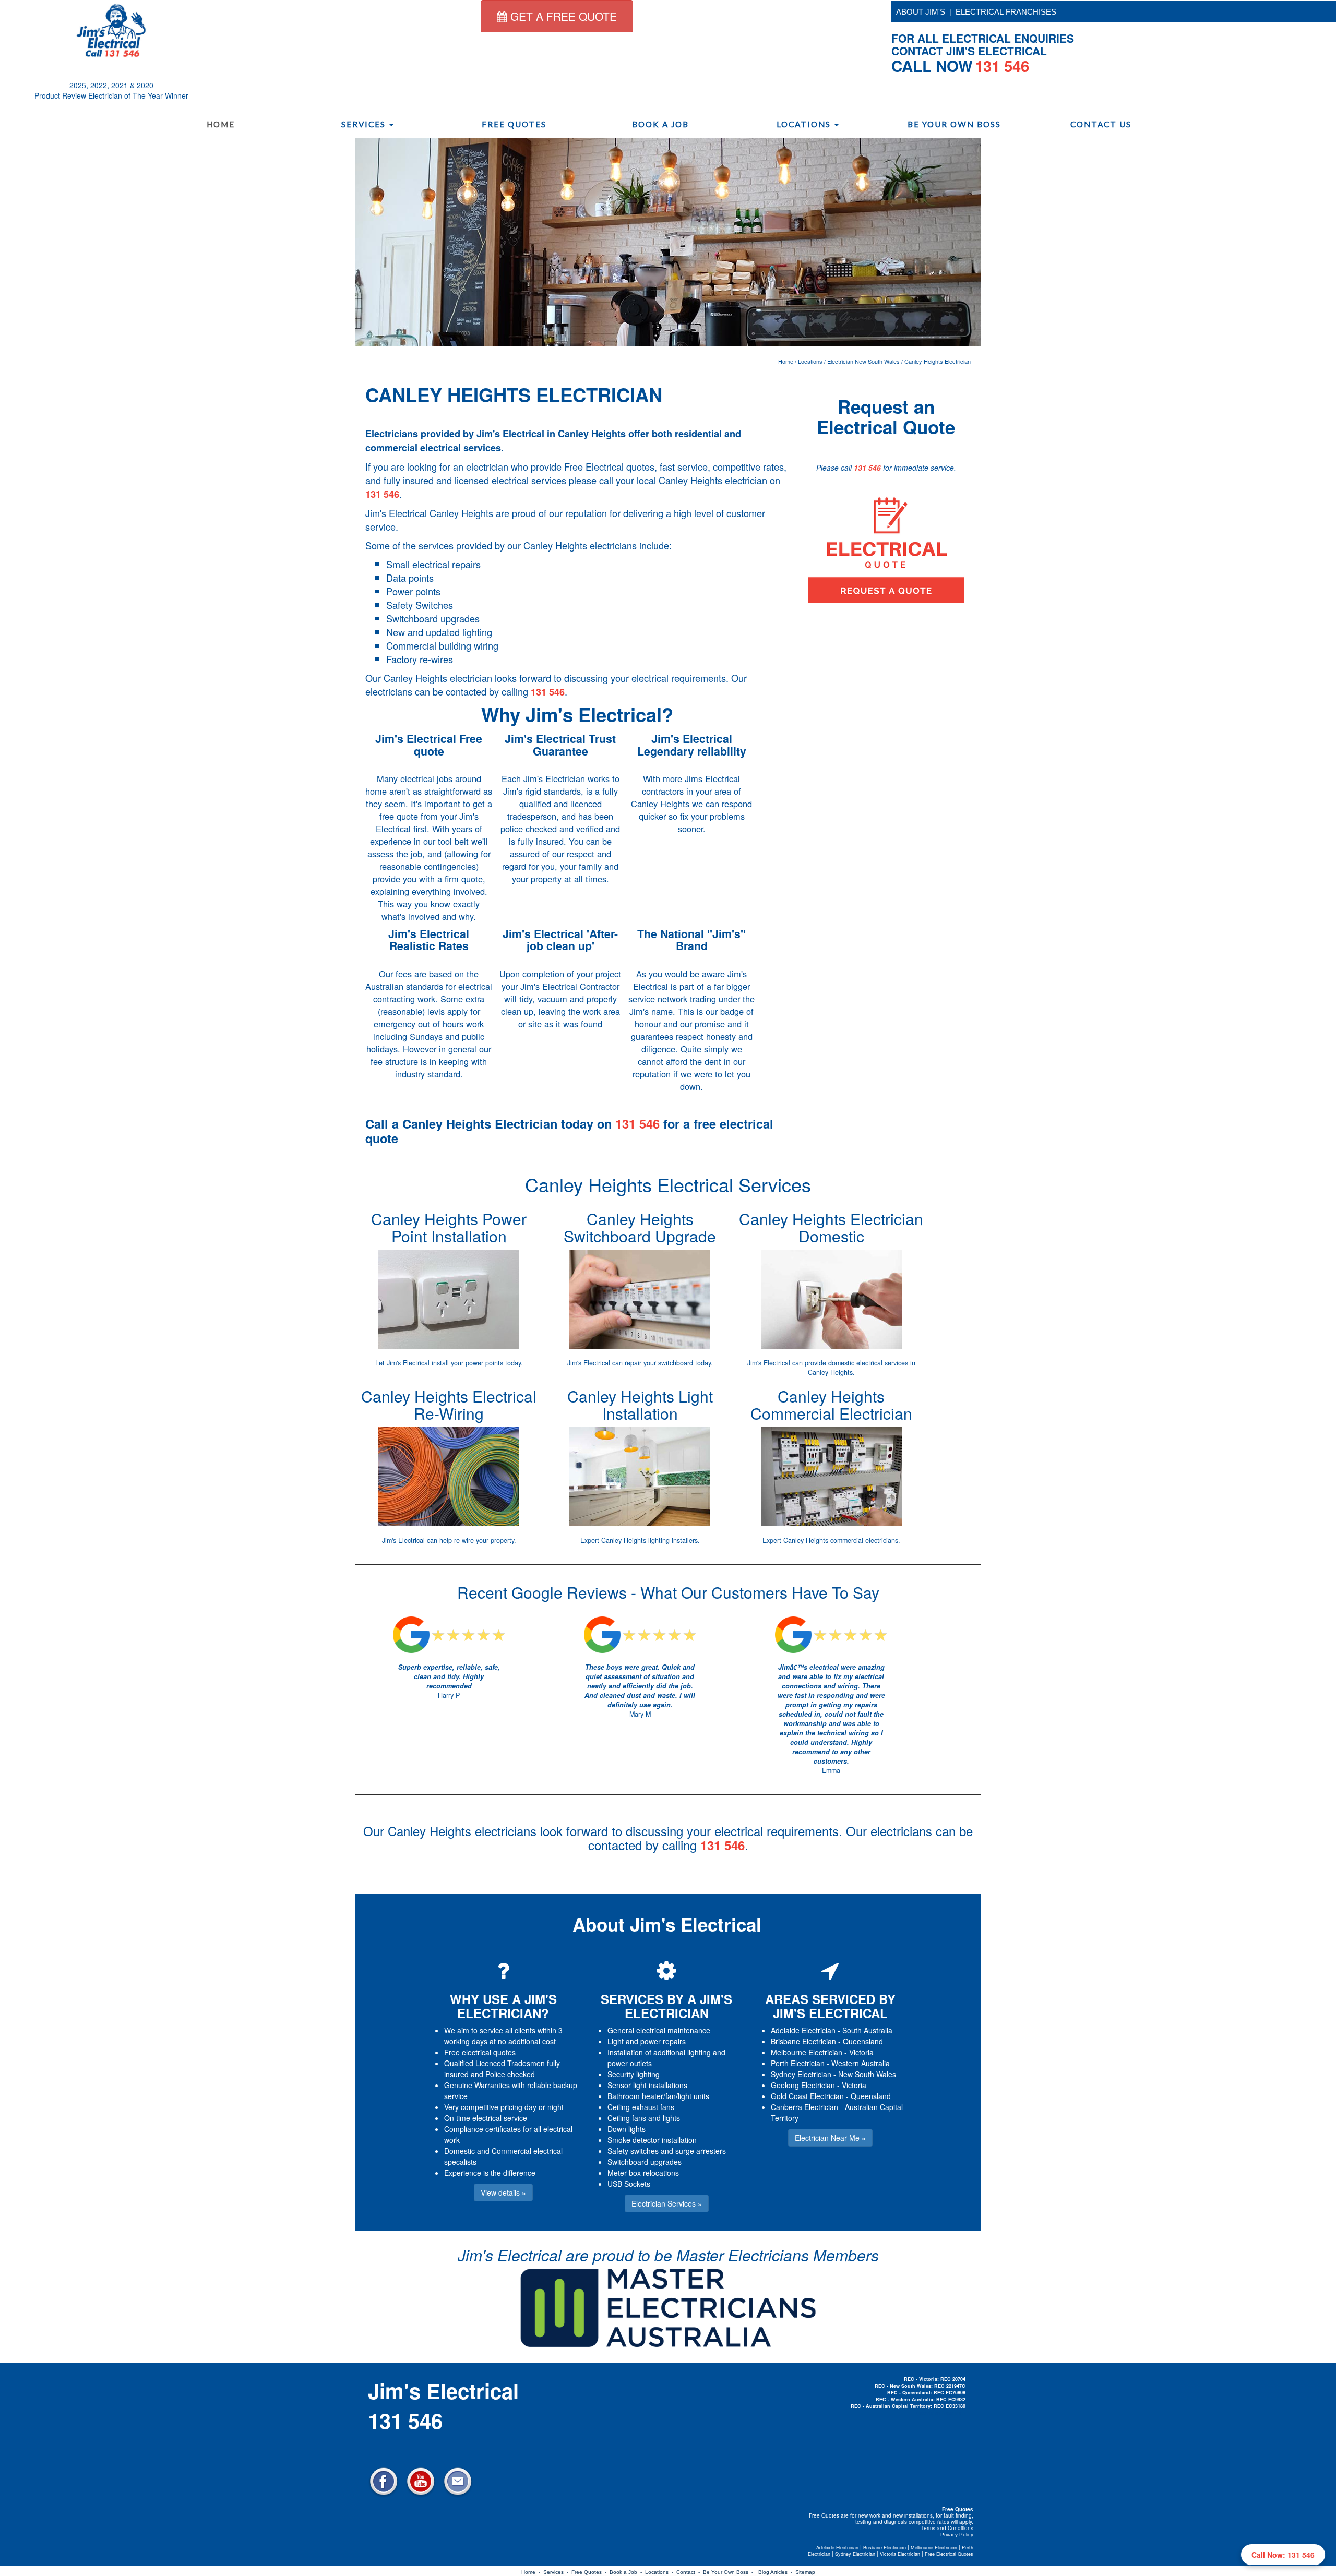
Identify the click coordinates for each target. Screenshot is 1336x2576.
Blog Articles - (777, 2572)
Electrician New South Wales (863, 361)
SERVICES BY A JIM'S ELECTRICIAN (666, 2006)
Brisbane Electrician (803, 2041)
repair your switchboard (659, 1363)
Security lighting (634, 2074)
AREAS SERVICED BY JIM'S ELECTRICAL (830, 2006)
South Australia (867, 2030)
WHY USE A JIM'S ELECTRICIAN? (503, 2006)
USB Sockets (629, 2184)
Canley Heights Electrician (938, 361)
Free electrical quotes (480, 2052)
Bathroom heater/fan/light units (658, 2096)
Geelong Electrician (803, 2085)
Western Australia (861, 2063)
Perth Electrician (798, 2063)
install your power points (467, 1363)
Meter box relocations (643, 2173)
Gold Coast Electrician (807, 2096)
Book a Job (660, 124)
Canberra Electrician (804, 2107)
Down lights (627, 2129)
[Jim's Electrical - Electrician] (111, 30)
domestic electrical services (868, 1363)
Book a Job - (627, 2572)
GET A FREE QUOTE (562, 16)
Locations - (661, 2572)
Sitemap (805, 2572)
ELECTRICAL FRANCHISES (1006, 12)
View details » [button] (503, 2192)
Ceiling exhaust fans (641, 2107)
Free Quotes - (591, 2572)
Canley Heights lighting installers (649, 1540)
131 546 (382, 494)
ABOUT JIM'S (921, 12)
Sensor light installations (647, 2085)
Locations (805, 124)
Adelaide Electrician (803, 2030)
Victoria (861, 2052)
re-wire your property (484, 1540)
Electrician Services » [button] (667, 2203)
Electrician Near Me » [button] (830, 2138)
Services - (557, 2572)
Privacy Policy (957, 2535)
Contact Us (1101, 124)
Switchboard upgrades (645, 2162)
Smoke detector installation (652, 2140)
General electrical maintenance (659, 2030)
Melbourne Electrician (807, 2052)
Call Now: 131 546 (1283, 2555)
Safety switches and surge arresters (667, 2151)
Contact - (690, 2572)
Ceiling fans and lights (644, 2118)
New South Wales (867, 2074)
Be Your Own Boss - (730, 2572)
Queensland (863, 2041)
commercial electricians (864, 1540)
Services (365, 124)
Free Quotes (514, 124)
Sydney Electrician (801, 2074)
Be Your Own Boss (954, 124)
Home (221, 124)
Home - (532, 2572)
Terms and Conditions (947, 2528)
